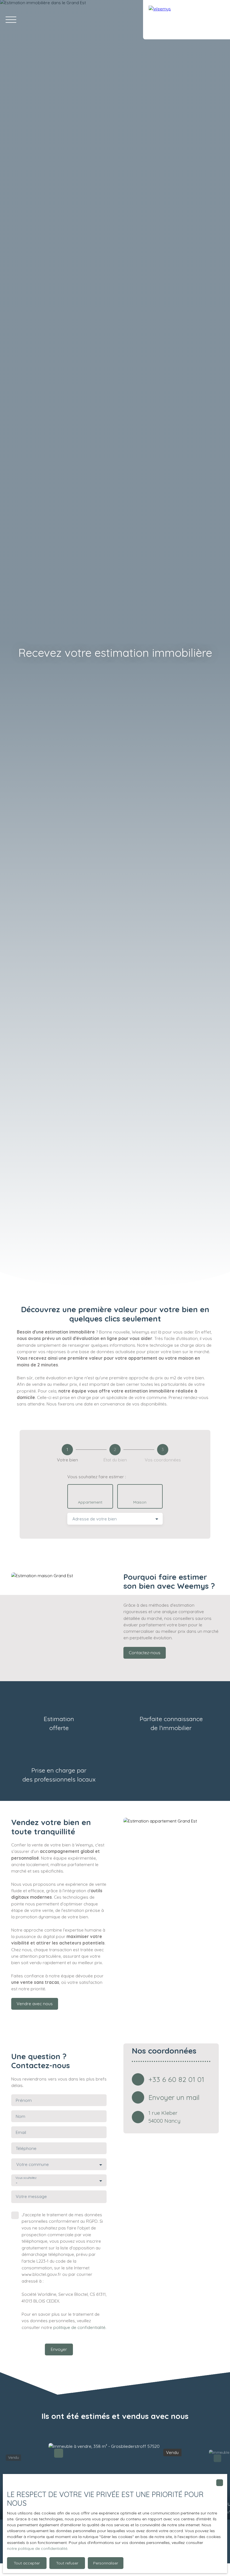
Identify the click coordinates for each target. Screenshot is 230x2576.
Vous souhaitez (26, 2178)
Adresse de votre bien (95, 1519)
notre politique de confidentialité (37, 2548)
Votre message (31, 2196)
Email (21, 2132)
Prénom (24, 2100)
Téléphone (26, 2148)
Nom (20, 2116)
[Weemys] (187, 20)
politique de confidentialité (79, 2327)
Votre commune (33, 2164)
